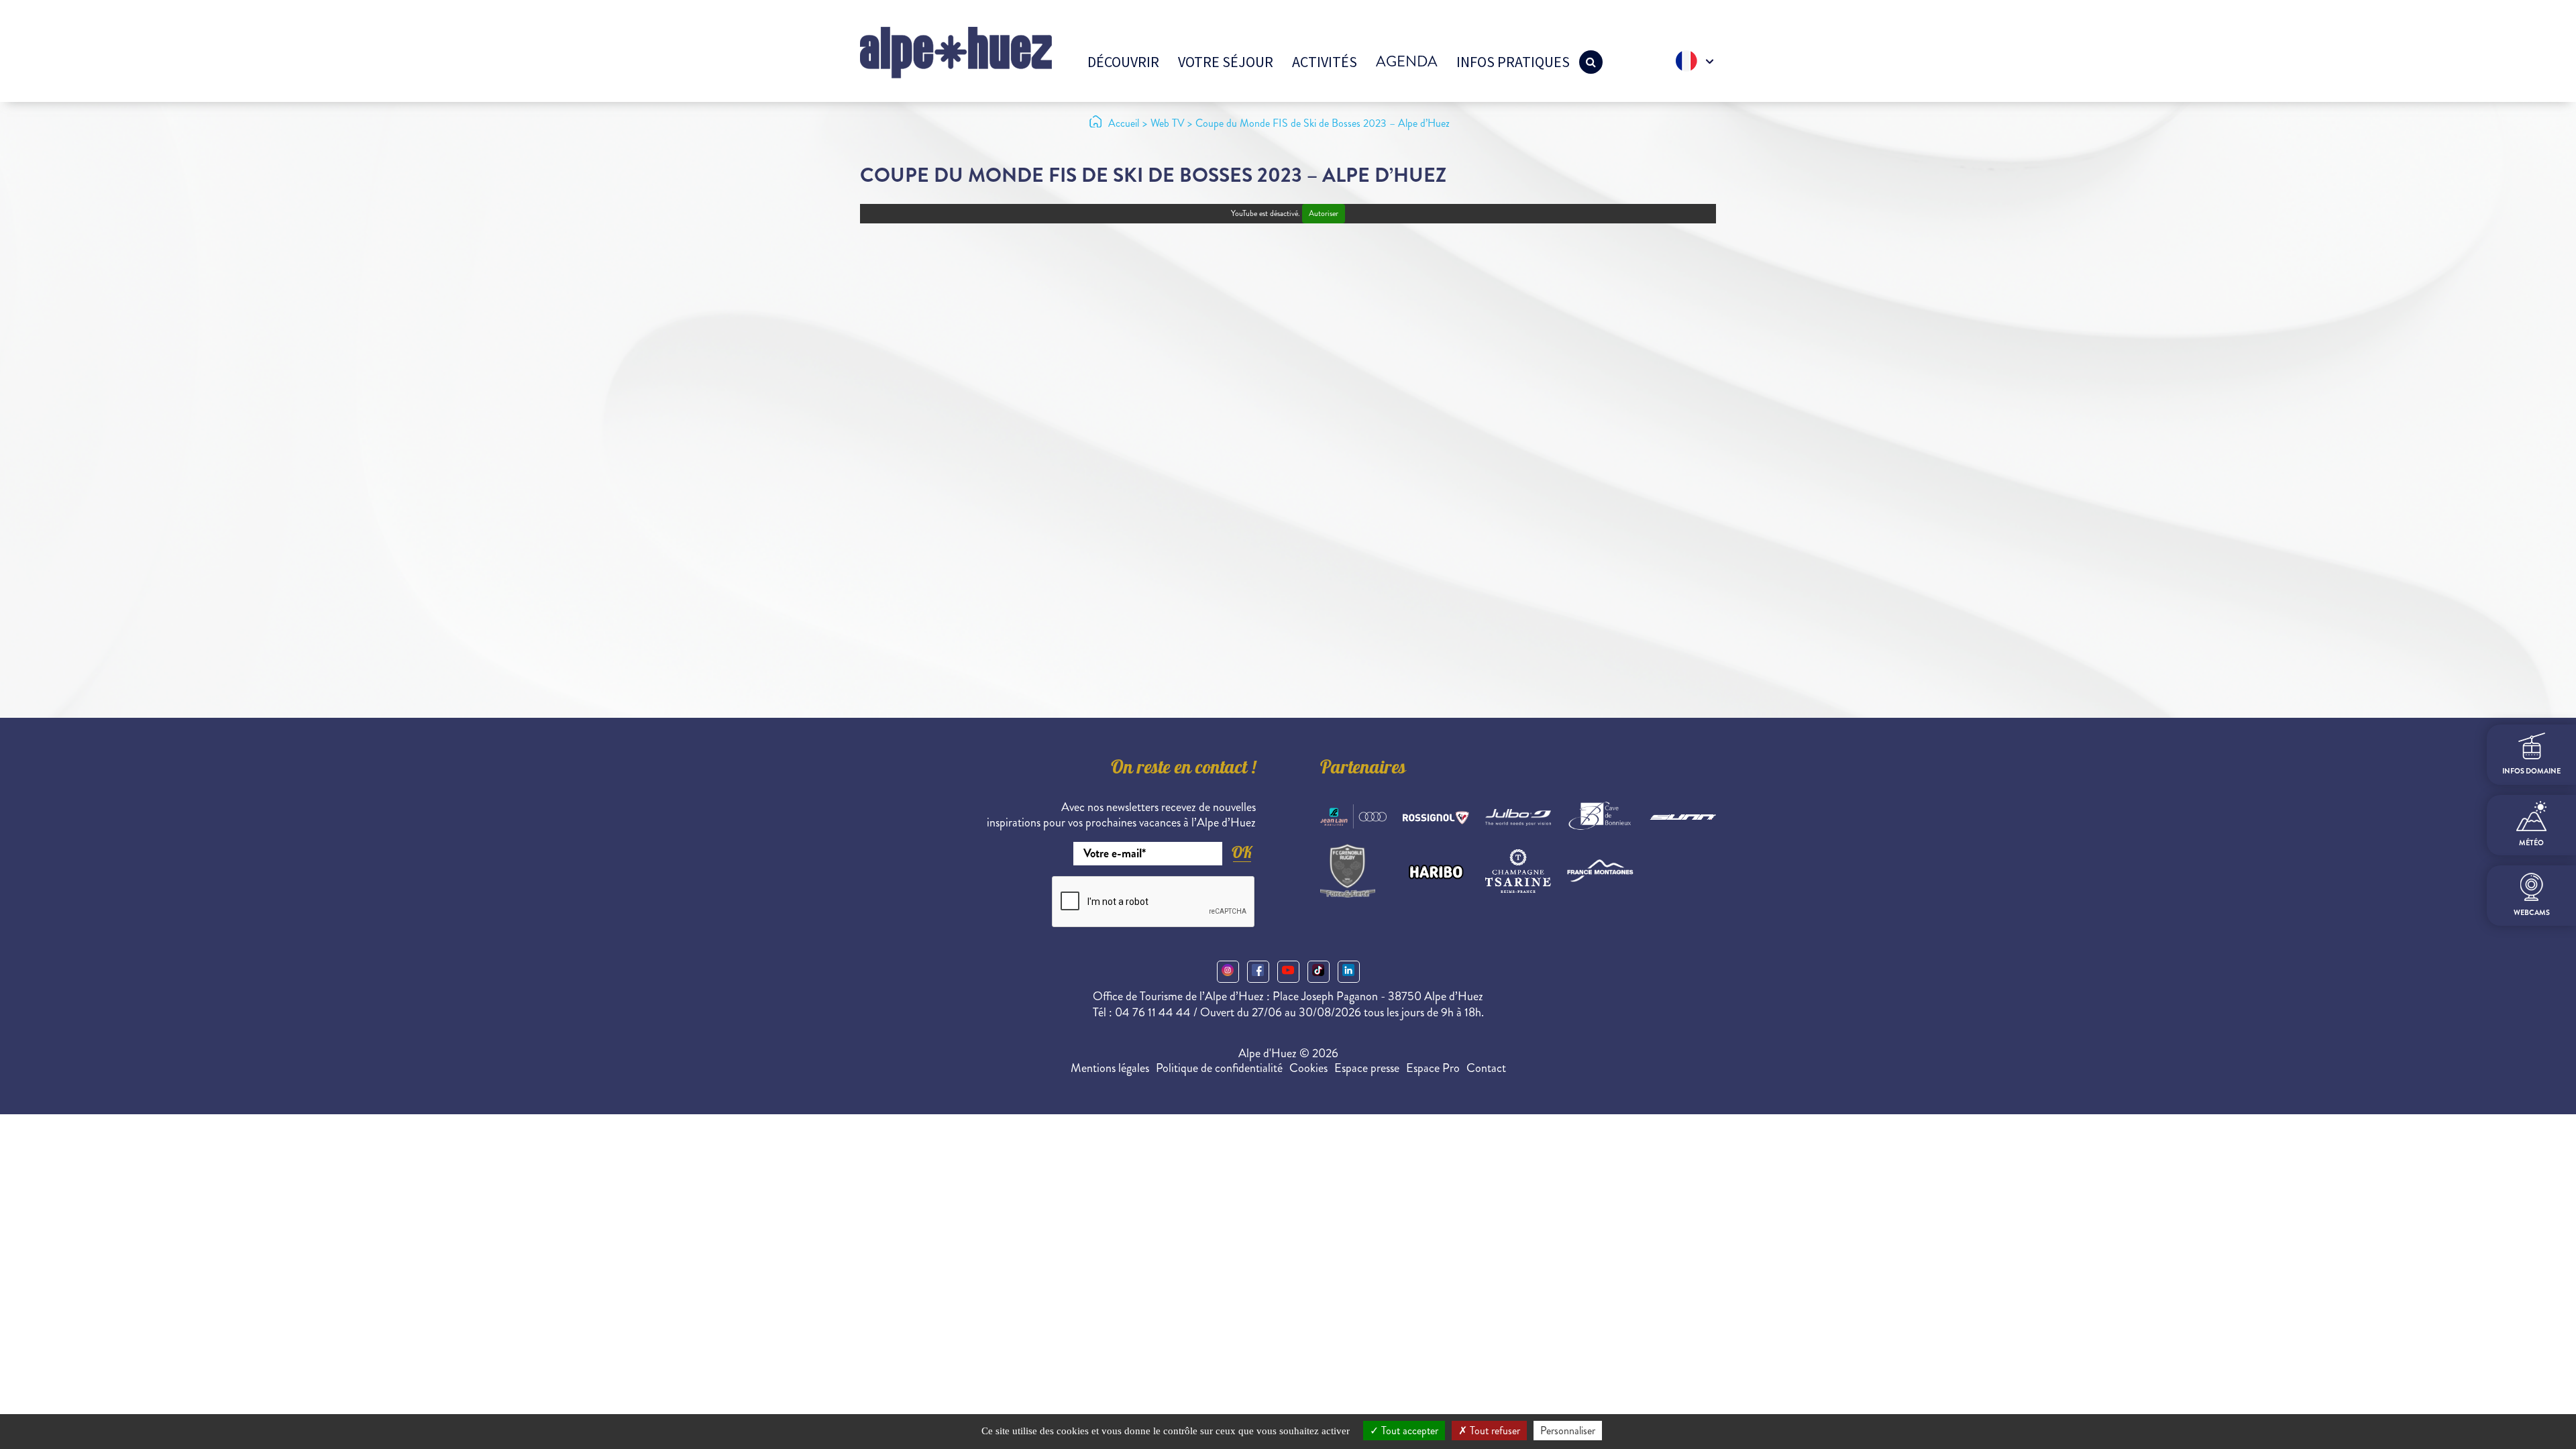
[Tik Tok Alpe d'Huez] (1319, 972)
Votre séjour (1226, 62)
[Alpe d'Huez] (956, 51)
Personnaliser (1568, 1431)
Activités (1325, 62)
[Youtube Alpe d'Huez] (1288, 972)
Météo (2531, 843)
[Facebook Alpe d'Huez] (1258, 972)
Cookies (1308, 1068)
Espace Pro (1433, 1068)
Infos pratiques (1513, 62)
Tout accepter (1408, 1431)
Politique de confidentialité (1219, 1068)
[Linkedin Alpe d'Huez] (1349, 972)
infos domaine (2531, 771)
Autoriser (1324, 214)
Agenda (1407, 61)
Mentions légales (1110, 1068)
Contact (1486, 1068)
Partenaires (1363, 769)
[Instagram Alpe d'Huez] (1228, 972)
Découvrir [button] (1123, 62)
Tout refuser (1494, 1431)
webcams (2532, 913)
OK (1242, 852)
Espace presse (1367, 1068)
